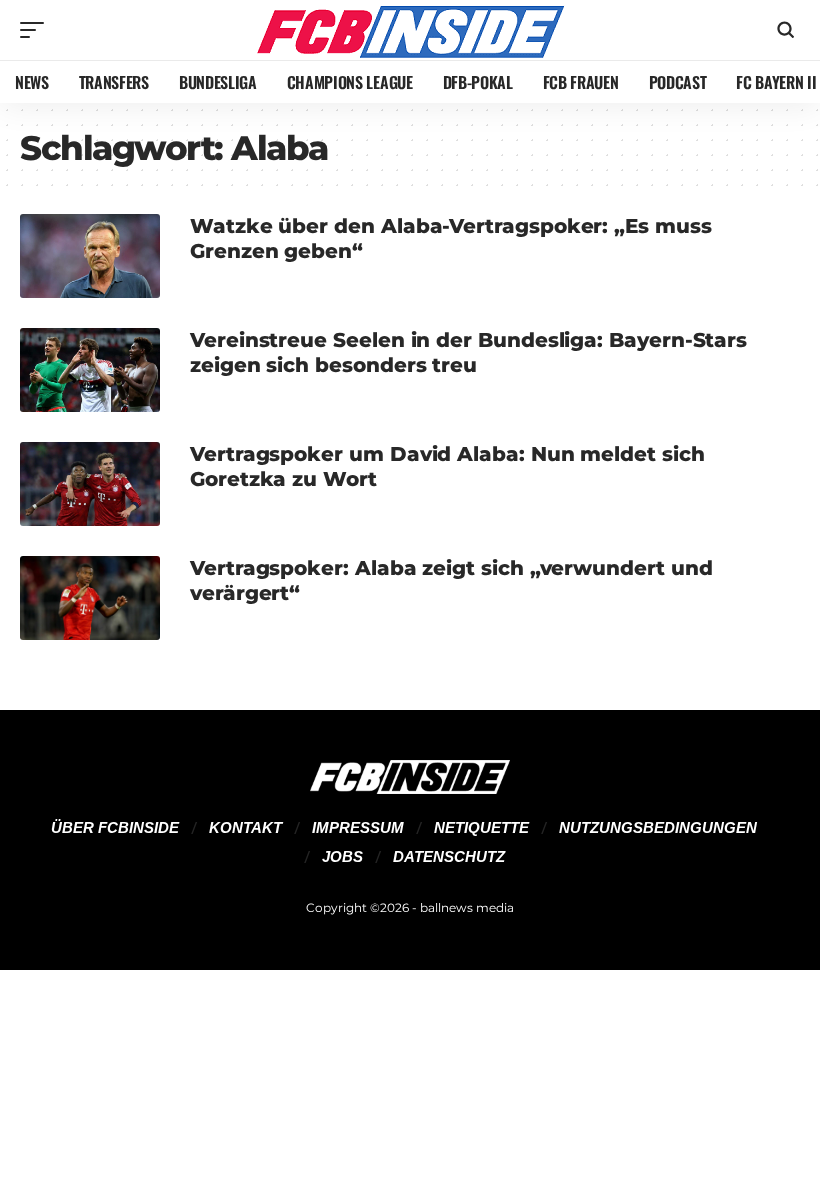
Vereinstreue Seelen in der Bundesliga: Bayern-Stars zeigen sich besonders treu (468, 352)
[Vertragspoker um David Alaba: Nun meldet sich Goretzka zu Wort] (90, 484)
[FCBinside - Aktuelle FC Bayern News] (410, 30)
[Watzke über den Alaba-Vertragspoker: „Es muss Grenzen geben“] (90, 256)
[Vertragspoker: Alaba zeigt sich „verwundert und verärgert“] (90, 598)
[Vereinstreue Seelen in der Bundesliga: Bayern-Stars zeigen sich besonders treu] (90, 370)
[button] (37, 30)
